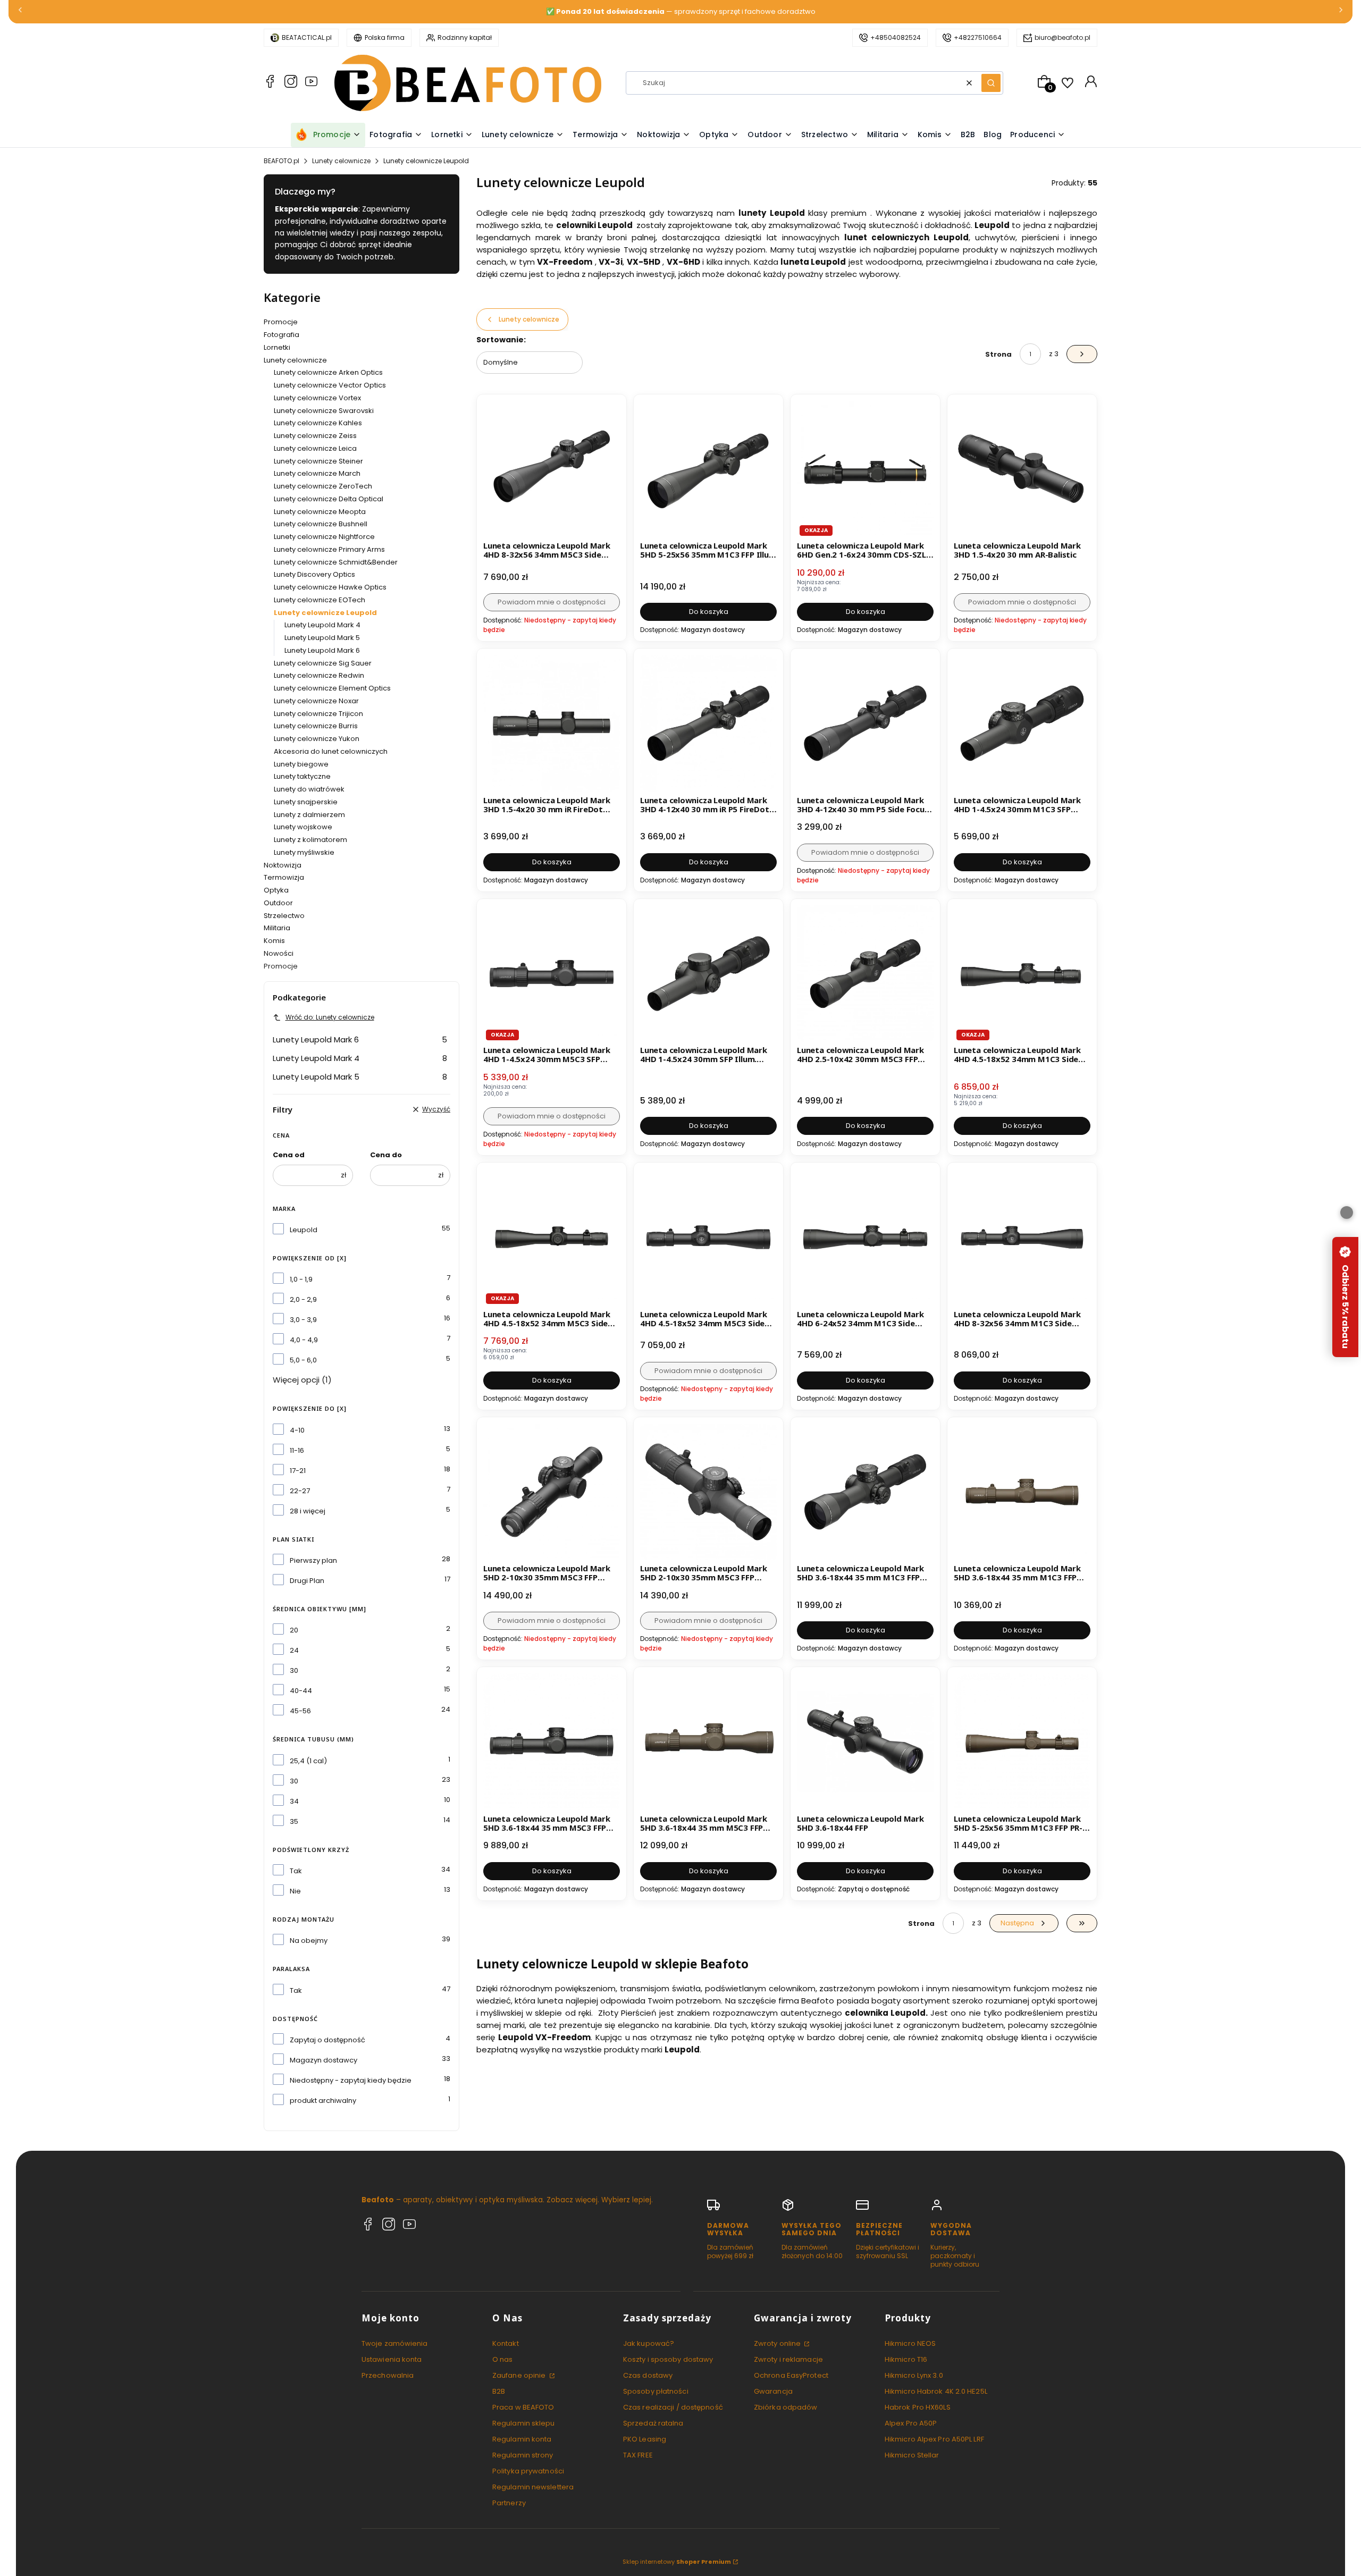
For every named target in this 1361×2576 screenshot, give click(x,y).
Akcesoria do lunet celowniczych (331, 751)
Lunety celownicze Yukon (317, 739)
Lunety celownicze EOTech (320, 600)
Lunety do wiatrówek (309, 789)
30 (294, 1670)
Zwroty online (778, 2343)
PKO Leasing (645, 2439)
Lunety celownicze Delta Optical (329, 499)
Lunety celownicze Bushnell (321, 524)
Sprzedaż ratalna (653, 2423)
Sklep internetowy (677, 2562)
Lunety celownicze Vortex (317, 398)
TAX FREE (638, 2455)
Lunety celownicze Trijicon (318, 714)
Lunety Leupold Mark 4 (322, 625)
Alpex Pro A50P (911, 2423)
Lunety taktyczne (302, 776)
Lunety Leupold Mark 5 (322, 638)
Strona (998, 354)
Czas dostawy (648, 2375)
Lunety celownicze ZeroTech (323, 486)
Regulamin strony (523, 2455)
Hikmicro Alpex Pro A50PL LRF (934, 2439)
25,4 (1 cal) (308, 1761)
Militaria (277, 928)
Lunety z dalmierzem (309, 815)
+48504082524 (896, 37)
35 (294, 1821)
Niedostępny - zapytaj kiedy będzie (351, 2080)
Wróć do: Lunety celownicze (330, 1017)
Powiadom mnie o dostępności (552, 602)
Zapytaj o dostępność (327, 2040)
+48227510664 (978, 37)
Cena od (289, 1155)
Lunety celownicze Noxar (316, 701)
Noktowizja (283, 865)
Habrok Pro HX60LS (918, 2407)
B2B (499, 2391)
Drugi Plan (307, 1581)
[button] (991, 83)
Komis (274, 941)
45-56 (300, 1711)
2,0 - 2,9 (303, 1299)
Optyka (276, 890)
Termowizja (284, 877)
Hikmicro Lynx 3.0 (914, 2375)
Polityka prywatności (528, 2471)
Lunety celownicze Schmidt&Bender (336, 562)
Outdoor (278, 903)
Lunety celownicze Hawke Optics (330, 587)
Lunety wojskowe (303, 827)
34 (294, 1801)
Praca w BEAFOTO (523, 2407)
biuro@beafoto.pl (1062, 37)
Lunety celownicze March (317, 473)
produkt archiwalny (323, 2101)
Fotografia (282, 335)
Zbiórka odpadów (786, 2407)
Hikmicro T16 (906, 2359)
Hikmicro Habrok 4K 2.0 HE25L (936, 2391)
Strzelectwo (284, 916)
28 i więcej (308, 1511)
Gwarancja (773, 2391)
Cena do (386, 1155)
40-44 (301, 1691)
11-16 (297, 1450)
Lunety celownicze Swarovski (324, 411)
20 (294, 1630)
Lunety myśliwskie (304, 852)
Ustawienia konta (392, 2359)
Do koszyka (709, 612)
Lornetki (277, 347)
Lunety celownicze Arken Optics (328, 372)
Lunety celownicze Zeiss (315, 436)
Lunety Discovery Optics (314, 574)
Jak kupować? (649, 2343)
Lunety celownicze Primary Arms (329, 549)
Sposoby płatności (656, 2391)
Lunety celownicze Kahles (318, 423)
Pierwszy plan (313, 1560)
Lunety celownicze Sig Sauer (323, 663)
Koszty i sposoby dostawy (668, 2359)
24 (294, 1650)
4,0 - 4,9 (304, 1340)
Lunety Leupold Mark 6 (322, 650)
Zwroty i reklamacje (788, 2359)
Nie (295, 1891)
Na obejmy (309, 1941)
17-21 (298, 1471)
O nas (503, 2359)
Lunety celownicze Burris (316, 726)
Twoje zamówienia (395, 2343)
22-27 (300, 1491)
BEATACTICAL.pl (307, 37)
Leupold (304, 1230)
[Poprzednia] (20, 12)
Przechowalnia (388, 2375)
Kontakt (506, 2343)
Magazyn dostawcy (324, 2060)
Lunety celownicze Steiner (318, 461)
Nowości (279, 953)
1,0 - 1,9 (301, 1279)
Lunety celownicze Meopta (320, 512)
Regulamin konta (522, 2439)
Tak (296, 1871)
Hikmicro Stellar (912, 2455)
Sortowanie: (501, 340)
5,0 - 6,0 (303, 1360)
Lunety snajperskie (306, 802)
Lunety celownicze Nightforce (324, 537)
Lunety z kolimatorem (310, 840)
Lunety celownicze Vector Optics (330, 385)
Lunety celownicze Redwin (319, 675)
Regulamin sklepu (524, 2423)
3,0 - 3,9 (303, 1320)
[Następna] (1341, 12)
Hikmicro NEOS (910, 2343)
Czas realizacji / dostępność (673, 2407)
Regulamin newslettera (533, 2487)
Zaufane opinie (520, 2375)
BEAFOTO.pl (282, 161)
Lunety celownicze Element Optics (332, 688)
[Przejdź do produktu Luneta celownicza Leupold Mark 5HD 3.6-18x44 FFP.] (865, 1742)
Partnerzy (509, 2503)
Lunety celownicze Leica (315, 448)
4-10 (297, 1430)
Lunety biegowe (301, 764)
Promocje (281, 322)
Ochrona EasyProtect (791, 2375)
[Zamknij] (1347, 1213)
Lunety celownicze (341, 161)
